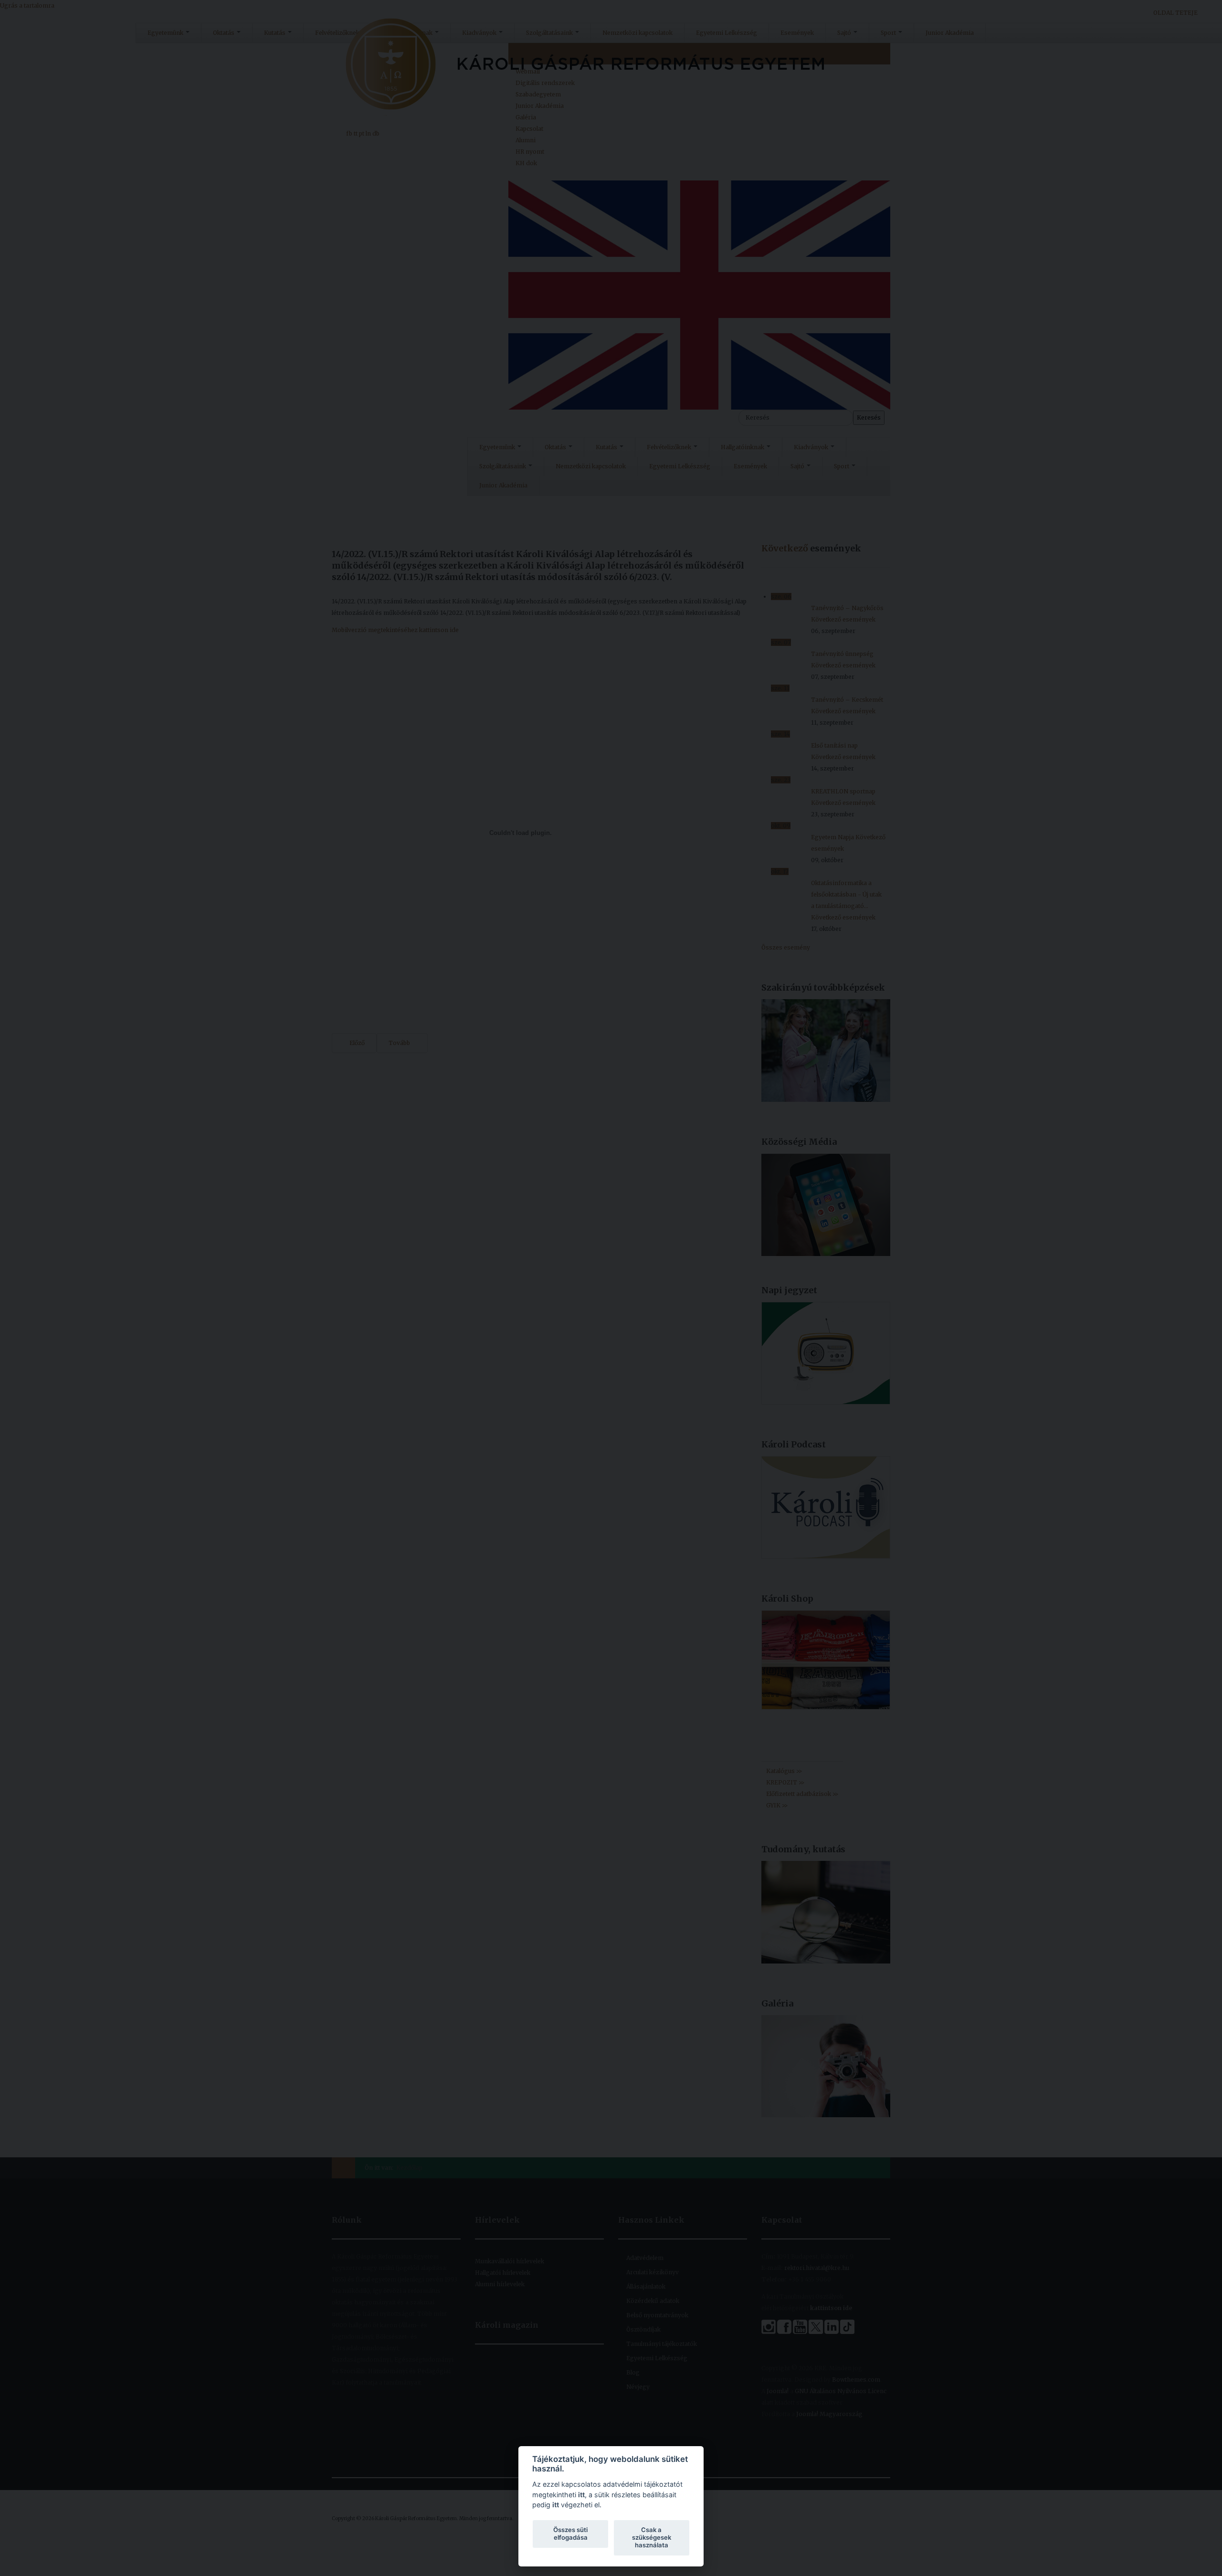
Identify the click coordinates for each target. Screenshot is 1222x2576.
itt (581, 2495)
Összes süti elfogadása (570, 2534)
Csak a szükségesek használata (652, 2537)
